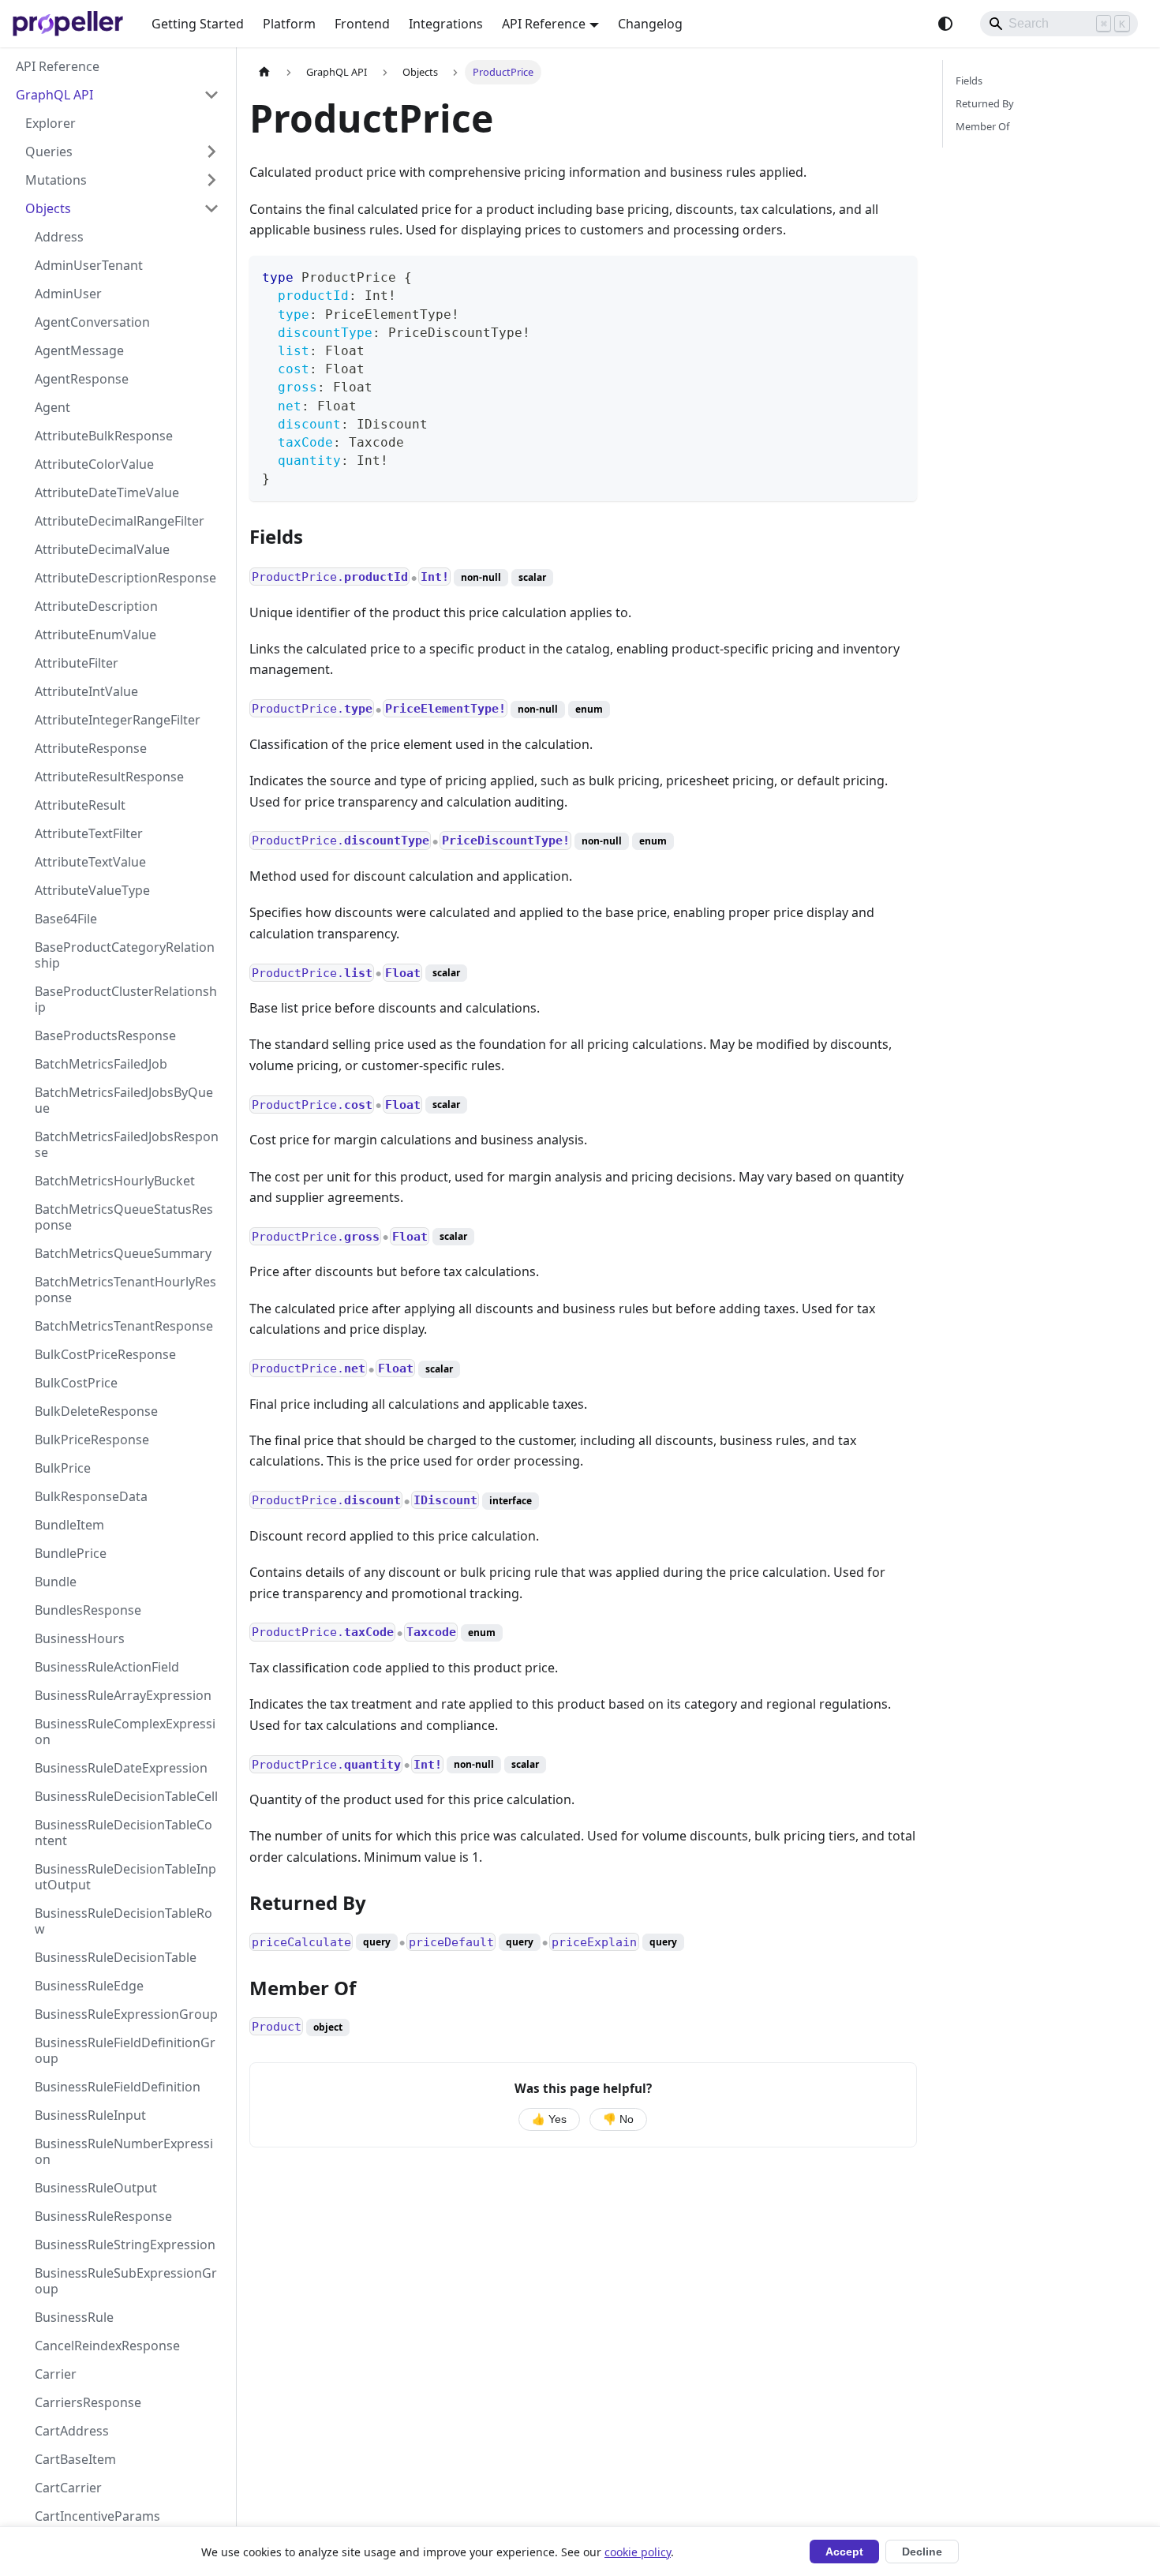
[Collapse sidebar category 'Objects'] (211, 208)
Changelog (650, 24)
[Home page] (264, 72)
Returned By (985, 103)
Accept (844, 2552)
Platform (289, 24)
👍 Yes (549, 2119)
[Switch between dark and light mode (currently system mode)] (945, 24)
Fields (969, 80)
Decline (922, 2552)
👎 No (618, 2119)
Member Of (982, 126)
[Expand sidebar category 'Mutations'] (211, 180)
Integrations (446, 24)
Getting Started (198, 24)
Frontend (362, 24)
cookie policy (638, 2552)
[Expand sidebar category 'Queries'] (211, 152)
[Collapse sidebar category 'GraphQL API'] (211, 95)
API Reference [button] (544, 24)
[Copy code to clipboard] (898, 275)
